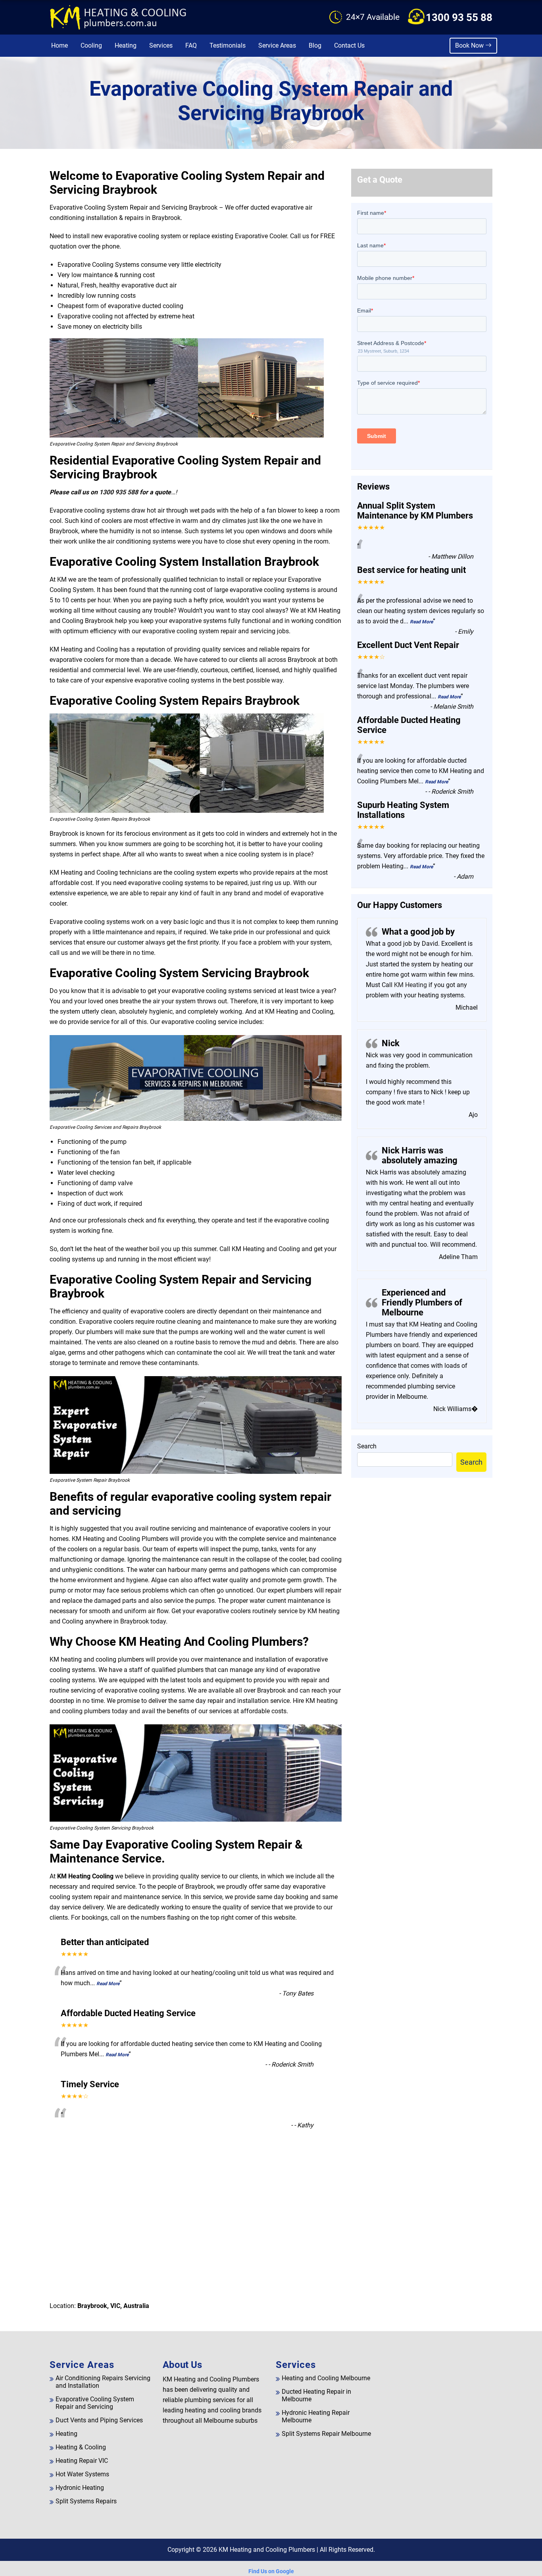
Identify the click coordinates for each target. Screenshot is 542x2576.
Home (60, 45)
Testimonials (228, 45)
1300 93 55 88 (459, 17)
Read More (108, 1984)
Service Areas (277, 45)
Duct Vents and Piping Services (99, 2420)
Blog (315, 45)
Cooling (91, 45)
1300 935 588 (119, 492)
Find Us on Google (271, 2571)
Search (367, 1446)
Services (161, 45)
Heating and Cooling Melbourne (326, 2378)
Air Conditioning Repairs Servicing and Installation (103, 2382)
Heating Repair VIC (82, 2461)
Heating (126, 45)
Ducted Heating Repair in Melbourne (316, 2395)
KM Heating (410, 985)
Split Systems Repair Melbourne (326, 2434)
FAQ (191, 45)
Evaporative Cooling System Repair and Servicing (95, 2403)
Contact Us (349, 45)
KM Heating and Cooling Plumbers (267, 2550)
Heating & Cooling (81, 2447)
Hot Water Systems (82, 2474)
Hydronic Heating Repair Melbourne (316, 2416)
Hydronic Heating (80, 2488)
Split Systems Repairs (86, 2501)
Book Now (470, 45)
